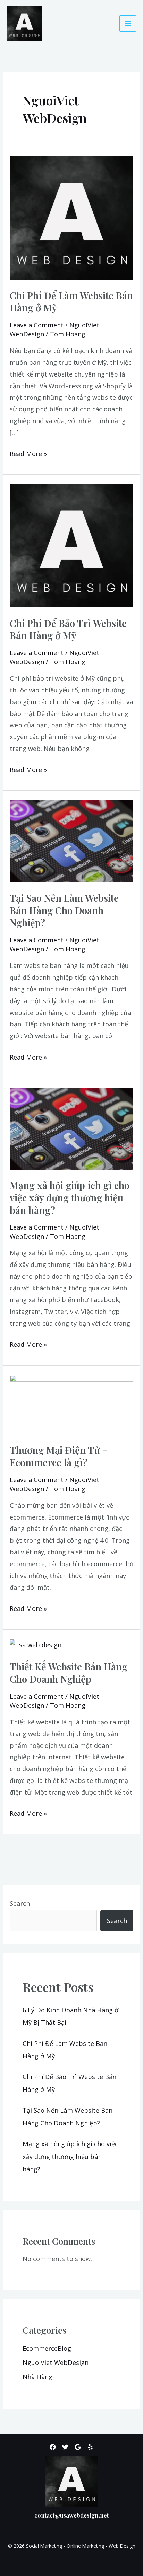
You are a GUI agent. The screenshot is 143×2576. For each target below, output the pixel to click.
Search (20, 1903)
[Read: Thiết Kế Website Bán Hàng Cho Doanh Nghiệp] (36, 1644)
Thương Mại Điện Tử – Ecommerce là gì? (59, 1456)
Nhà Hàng (37, 2377)
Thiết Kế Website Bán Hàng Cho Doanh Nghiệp (69, 1673)
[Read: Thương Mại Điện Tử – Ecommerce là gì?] (71, 1404)
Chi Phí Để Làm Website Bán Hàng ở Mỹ (71, 302)
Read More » (28, 453)
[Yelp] (90, 2447)
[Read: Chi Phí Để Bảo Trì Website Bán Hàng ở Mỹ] (71, 545)
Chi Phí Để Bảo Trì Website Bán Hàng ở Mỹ (68, 629)
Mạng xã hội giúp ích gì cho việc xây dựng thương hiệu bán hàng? (70, 1197)
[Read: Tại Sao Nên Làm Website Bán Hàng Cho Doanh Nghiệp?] (71, 841)
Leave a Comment (37, 325)
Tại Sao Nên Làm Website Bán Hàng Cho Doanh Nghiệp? (64, 910)
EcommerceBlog (47, 2348)
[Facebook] (53, 2447)
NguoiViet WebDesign (56, 2362)
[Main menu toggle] (128, 24)
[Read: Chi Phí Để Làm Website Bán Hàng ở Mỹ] (71, 217)
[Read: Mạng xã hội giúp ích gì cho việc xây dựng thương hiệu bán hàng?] (71, 1128)
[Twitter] (65, 2447)
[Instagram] (78, 2447)
